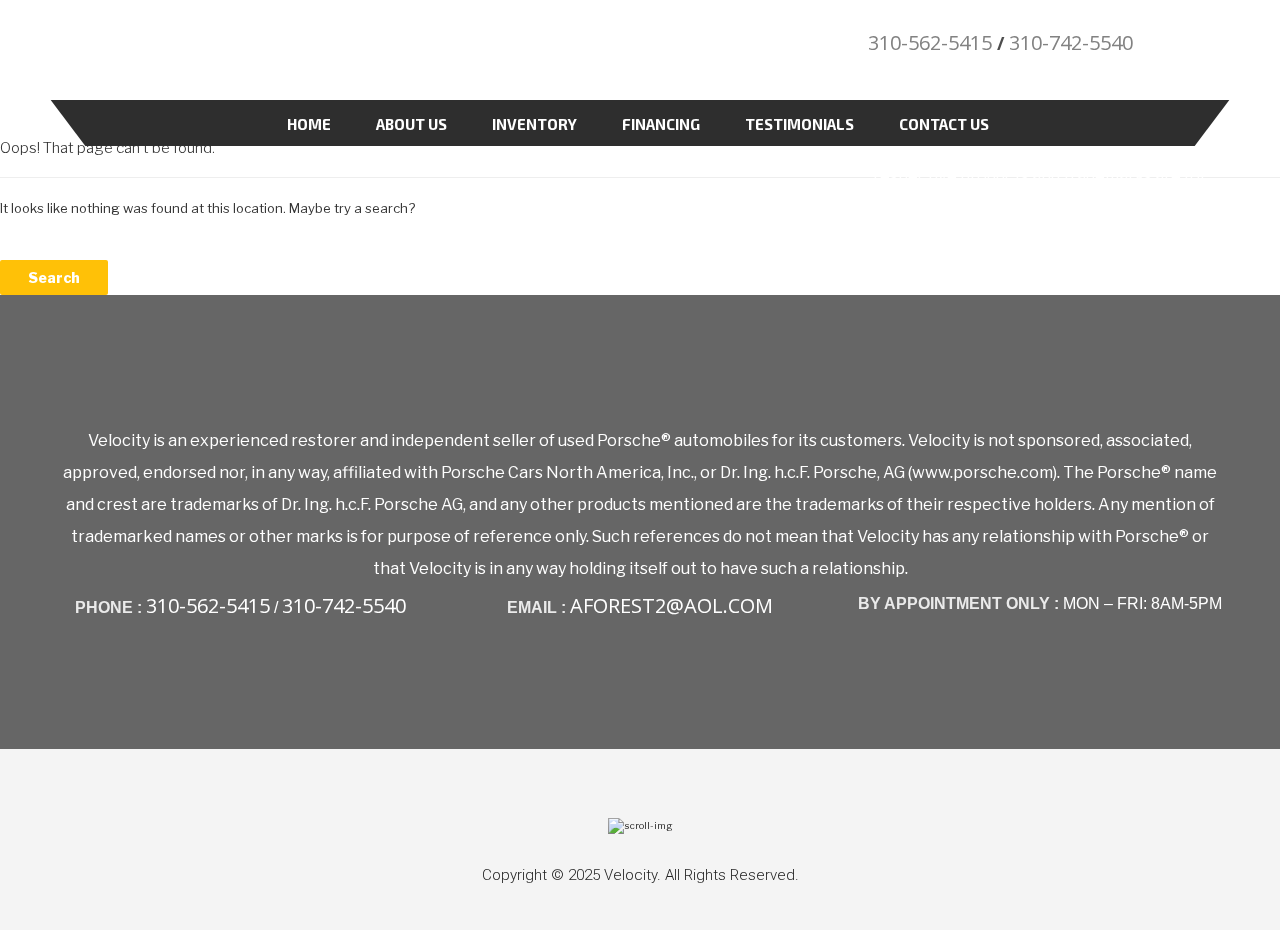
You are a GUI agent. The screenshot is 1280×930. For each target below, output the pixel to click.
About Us (411, 124)
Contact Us (944, 124)
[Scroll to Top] (640, 825)
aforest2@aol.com (671, 605)
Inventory (534, 124)
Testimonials (799, 124)
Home (309, 124)
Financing (661, 124)
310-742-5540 (1071, 42)
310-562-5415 (930, 42)
